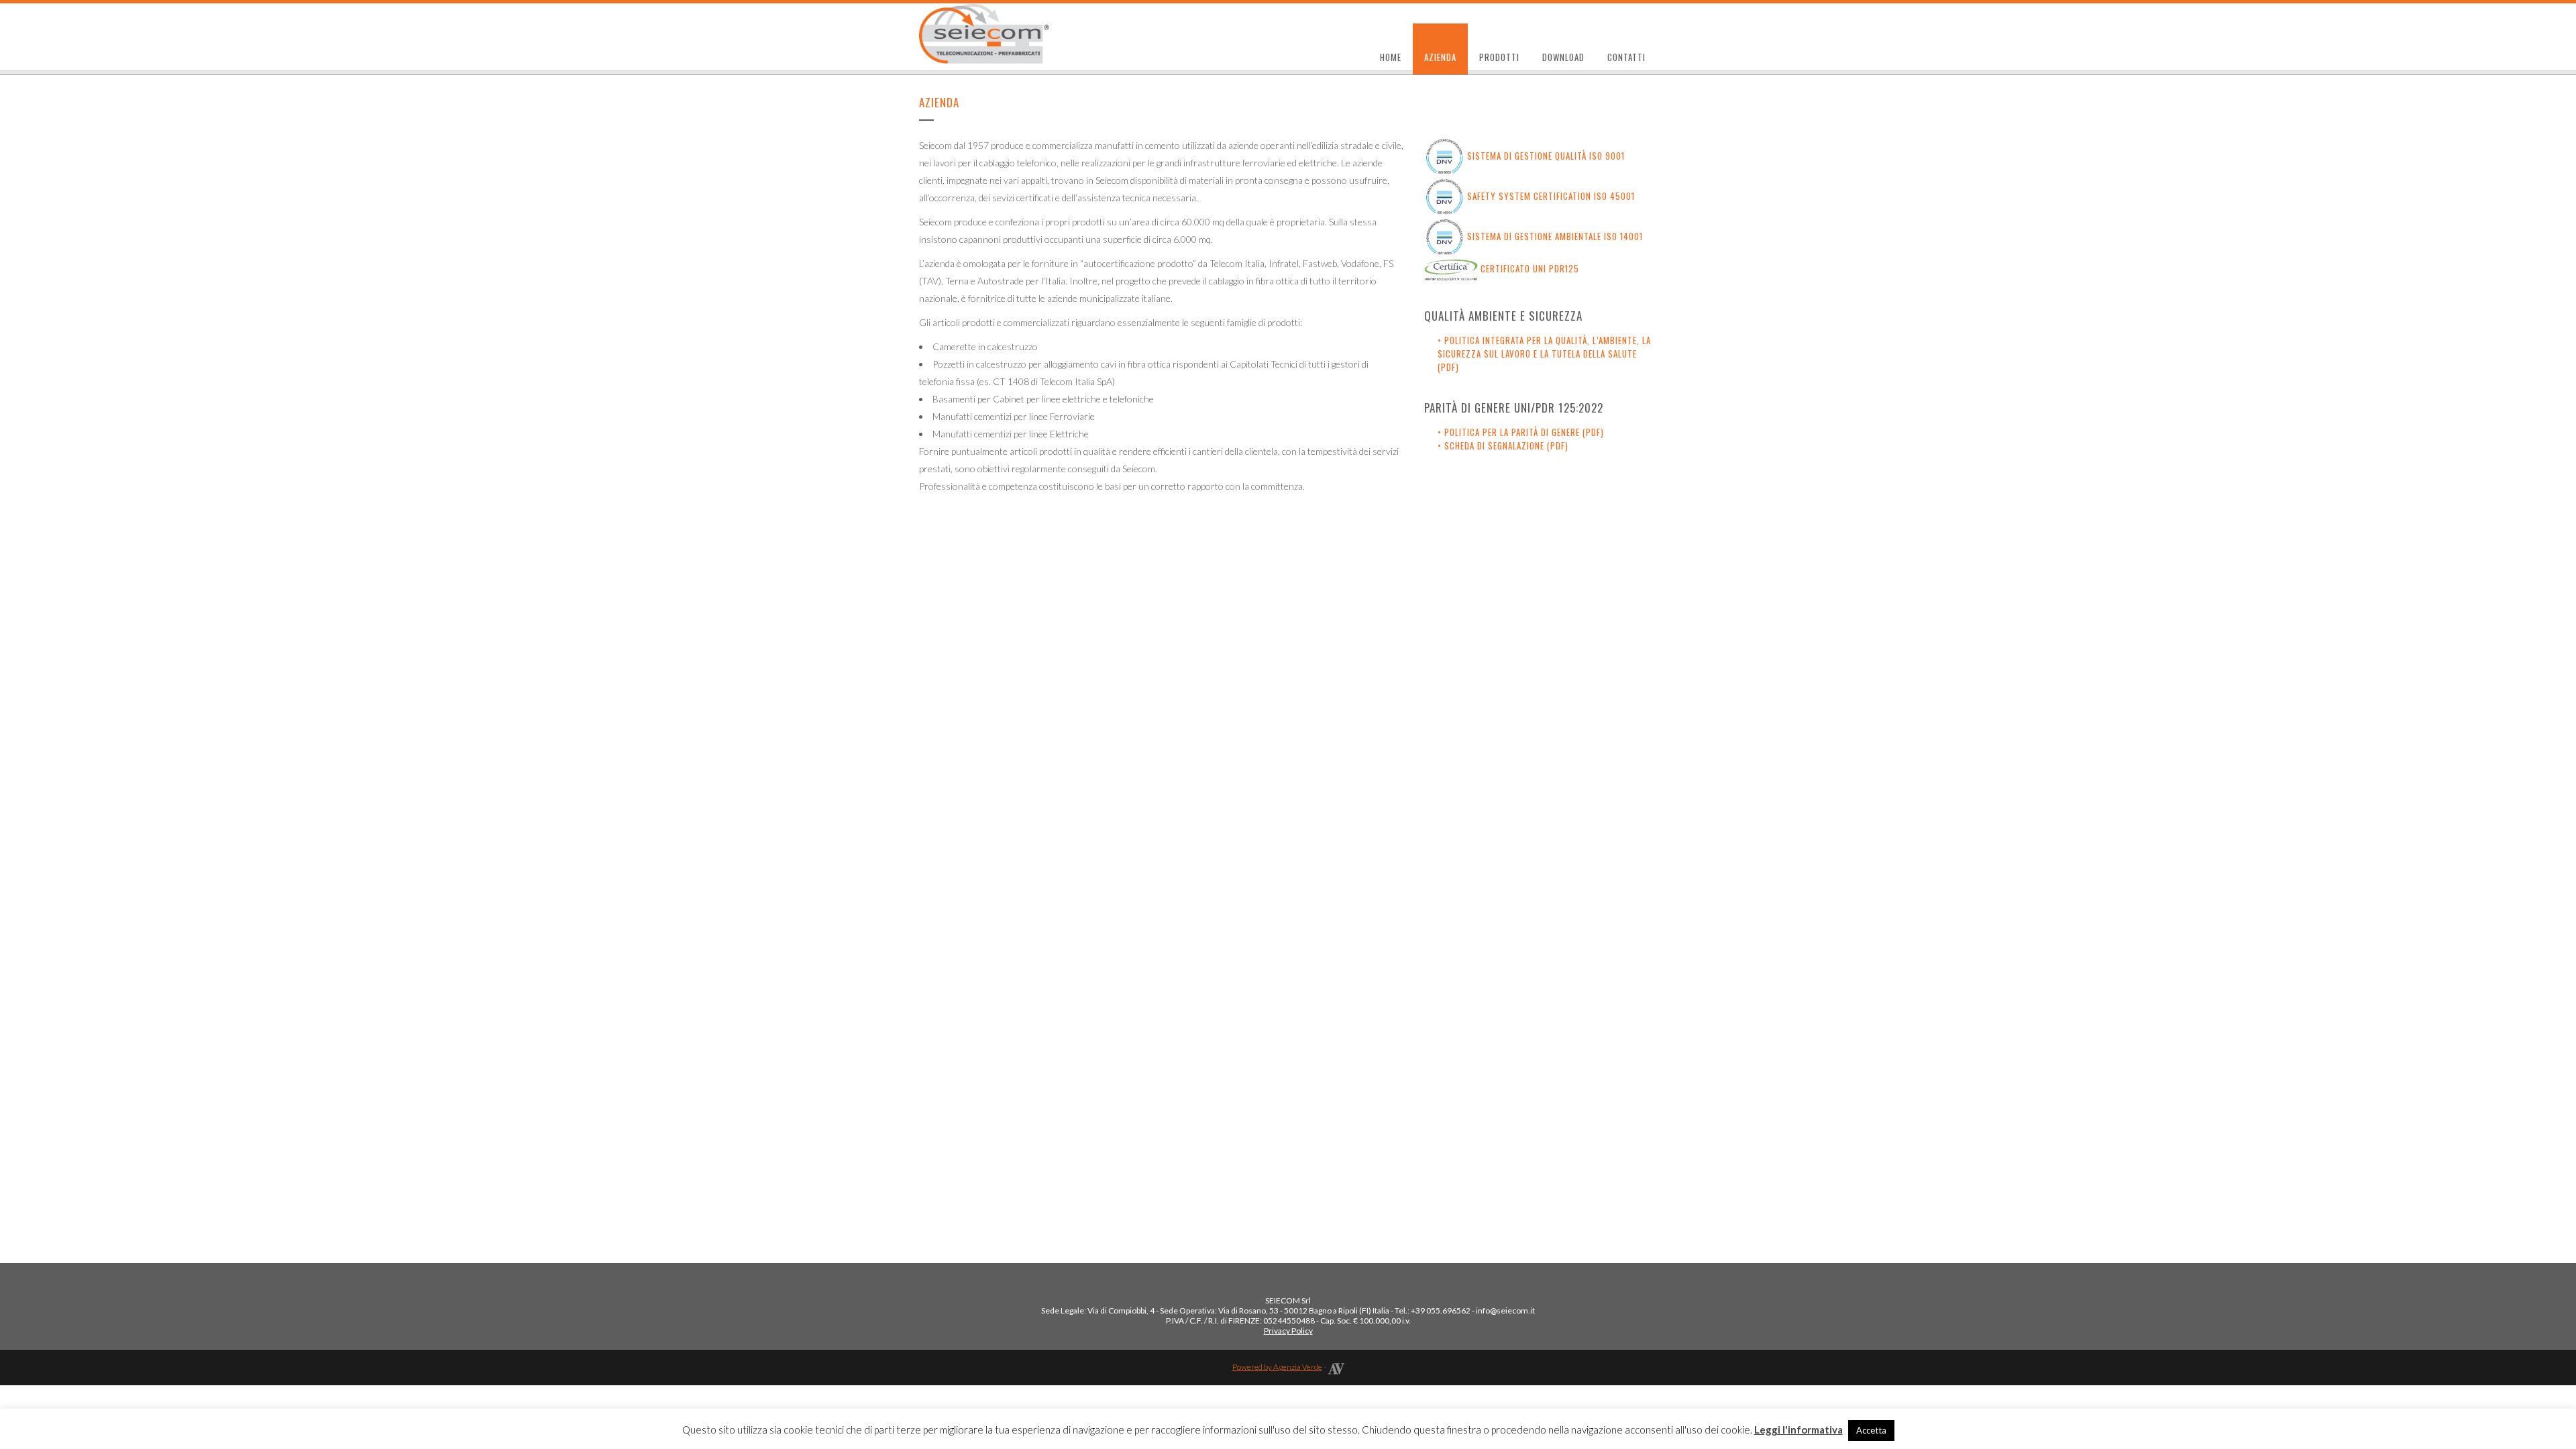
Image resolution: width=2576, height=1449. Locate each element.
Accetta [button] (1871, 1430)
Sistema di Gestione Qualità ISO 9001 (1546, 156)
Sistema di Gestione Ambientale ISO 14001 (1555, 236)
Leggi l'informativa (1799, 1430)
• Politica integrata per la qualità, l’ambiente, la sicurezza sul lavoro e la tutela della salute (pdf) (1544, 354)
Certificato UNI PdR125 (1530, 268)
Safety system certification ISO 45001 (1551, 196)
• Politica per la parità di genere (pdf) (1521, 432)
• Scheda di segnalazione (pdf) (1503, 445)
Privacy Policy (1288, 1331)
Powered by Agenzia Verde (1277, 1367)
